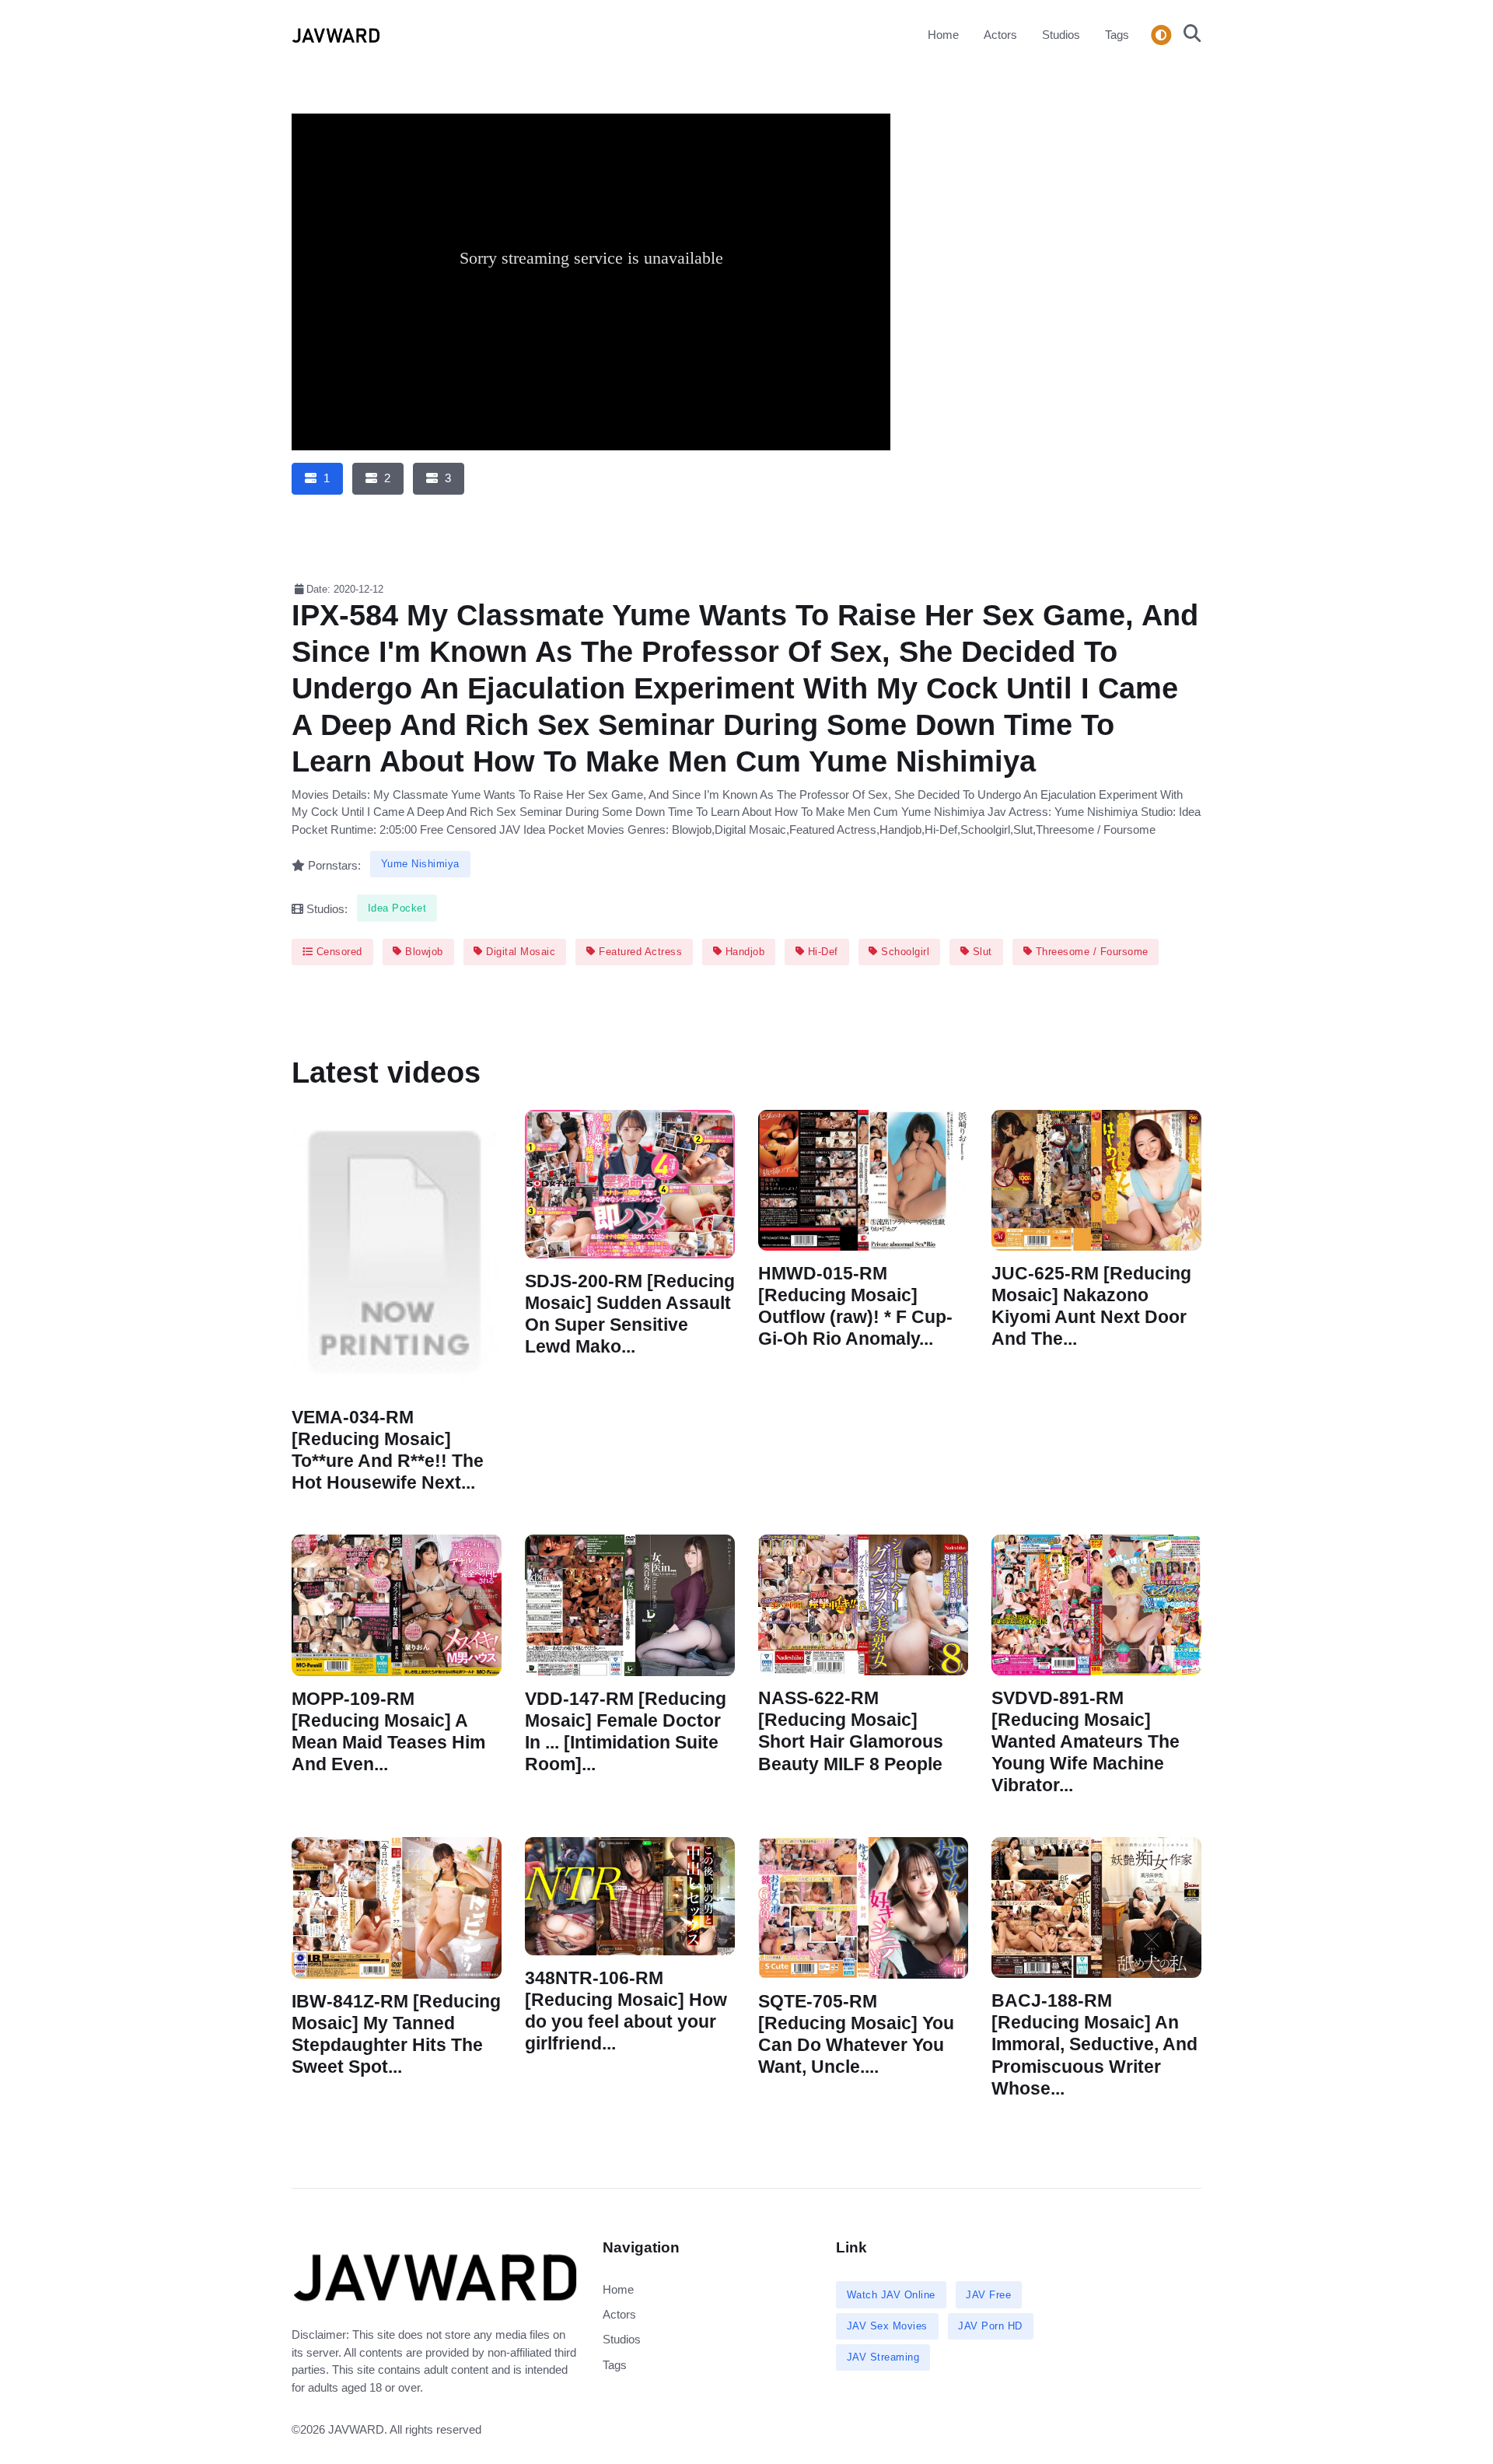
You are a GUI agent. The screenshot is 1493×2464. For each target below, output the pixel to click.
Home (943, 35)
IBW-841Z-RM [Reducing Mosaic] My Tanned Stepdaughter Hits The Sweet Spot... (396, 2034)
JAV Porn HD (990, 2326)
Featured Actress (639, 952)
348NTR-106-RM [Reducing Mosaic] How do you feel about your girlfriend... (626, 2011)
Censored (337, 952)
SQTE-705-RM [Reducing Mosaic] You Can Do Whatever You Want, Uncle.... (856, 2034)
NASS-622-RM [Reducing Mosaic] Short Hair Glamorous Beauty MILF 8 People (851, 1731)
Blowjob (423, 952)
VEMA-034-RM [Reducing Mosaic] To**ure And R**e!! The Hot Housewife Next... (388, 1450)
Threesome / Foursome (1090, 952)
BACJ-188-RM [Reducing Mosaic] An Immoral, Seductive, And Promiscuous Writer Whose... (1094, 2045)
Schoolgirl (904, 952)
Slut (981, 952)
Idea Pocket (397, 908)
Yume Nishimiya (420, 864)
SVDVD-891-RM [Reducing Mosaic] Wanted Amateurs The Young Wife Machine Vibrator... (1086, 1742)
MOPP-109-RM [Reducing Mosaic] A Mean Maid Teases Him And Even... (388, 1732)
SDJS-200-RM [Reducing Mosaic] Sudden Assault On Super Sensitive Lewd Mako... (630, 1313)
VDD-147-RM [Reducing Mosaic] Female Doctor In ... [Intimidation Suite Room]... (626, 1732)
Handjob (743, 952)
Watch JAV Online (891, 2295)
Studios (1061, 35)
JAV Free (988, 2295)
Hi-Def (821, 952)
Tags (1117, 35)
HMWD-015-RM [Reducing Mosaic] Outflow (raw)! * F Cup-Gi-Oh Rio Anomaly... (855, 1305)
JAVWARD (356, 2429)
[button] (1188, 35)
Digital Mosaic (519, 952)
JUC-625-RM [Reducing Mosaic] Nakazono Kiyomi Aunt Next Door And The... (1091, 1305)
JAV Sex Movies (887, 2326)
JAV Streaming (883, 2357)
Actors (1000, 35)
